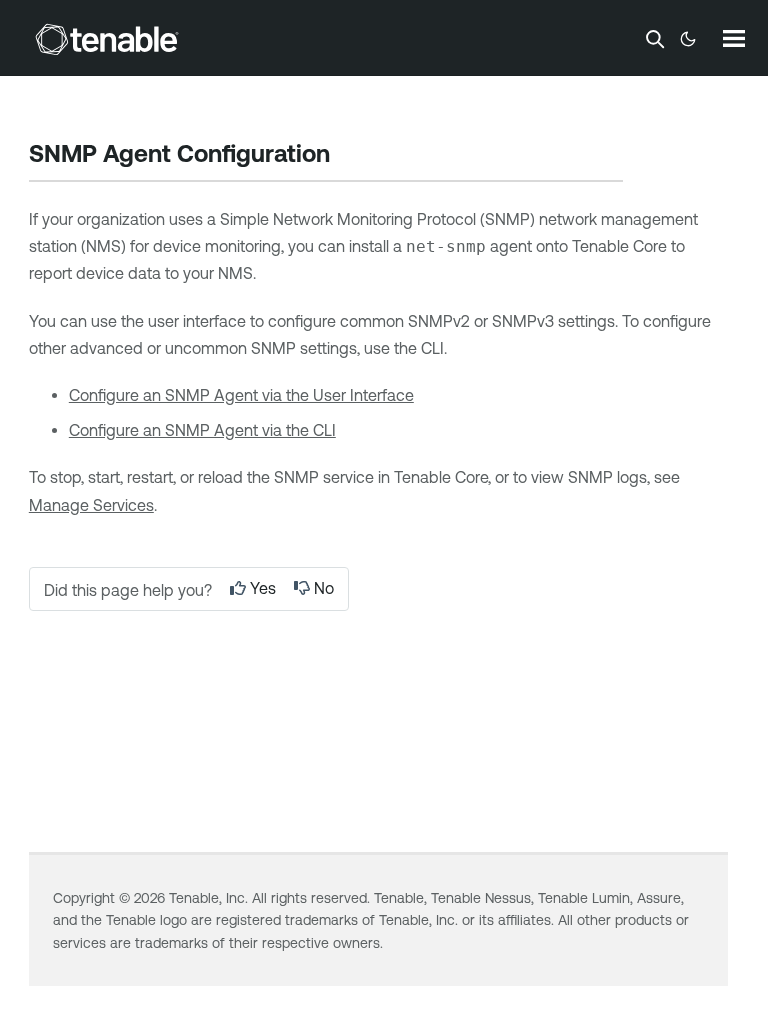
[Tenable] (107, 39)
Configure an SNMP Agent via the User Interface (241, 395)
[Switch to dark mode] (688, 39)
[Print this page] (347, 156)
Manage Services (91, 505)
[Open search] (655, 39)
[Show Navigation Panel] (734, 38)
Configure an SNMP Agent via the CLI (202, 430)
